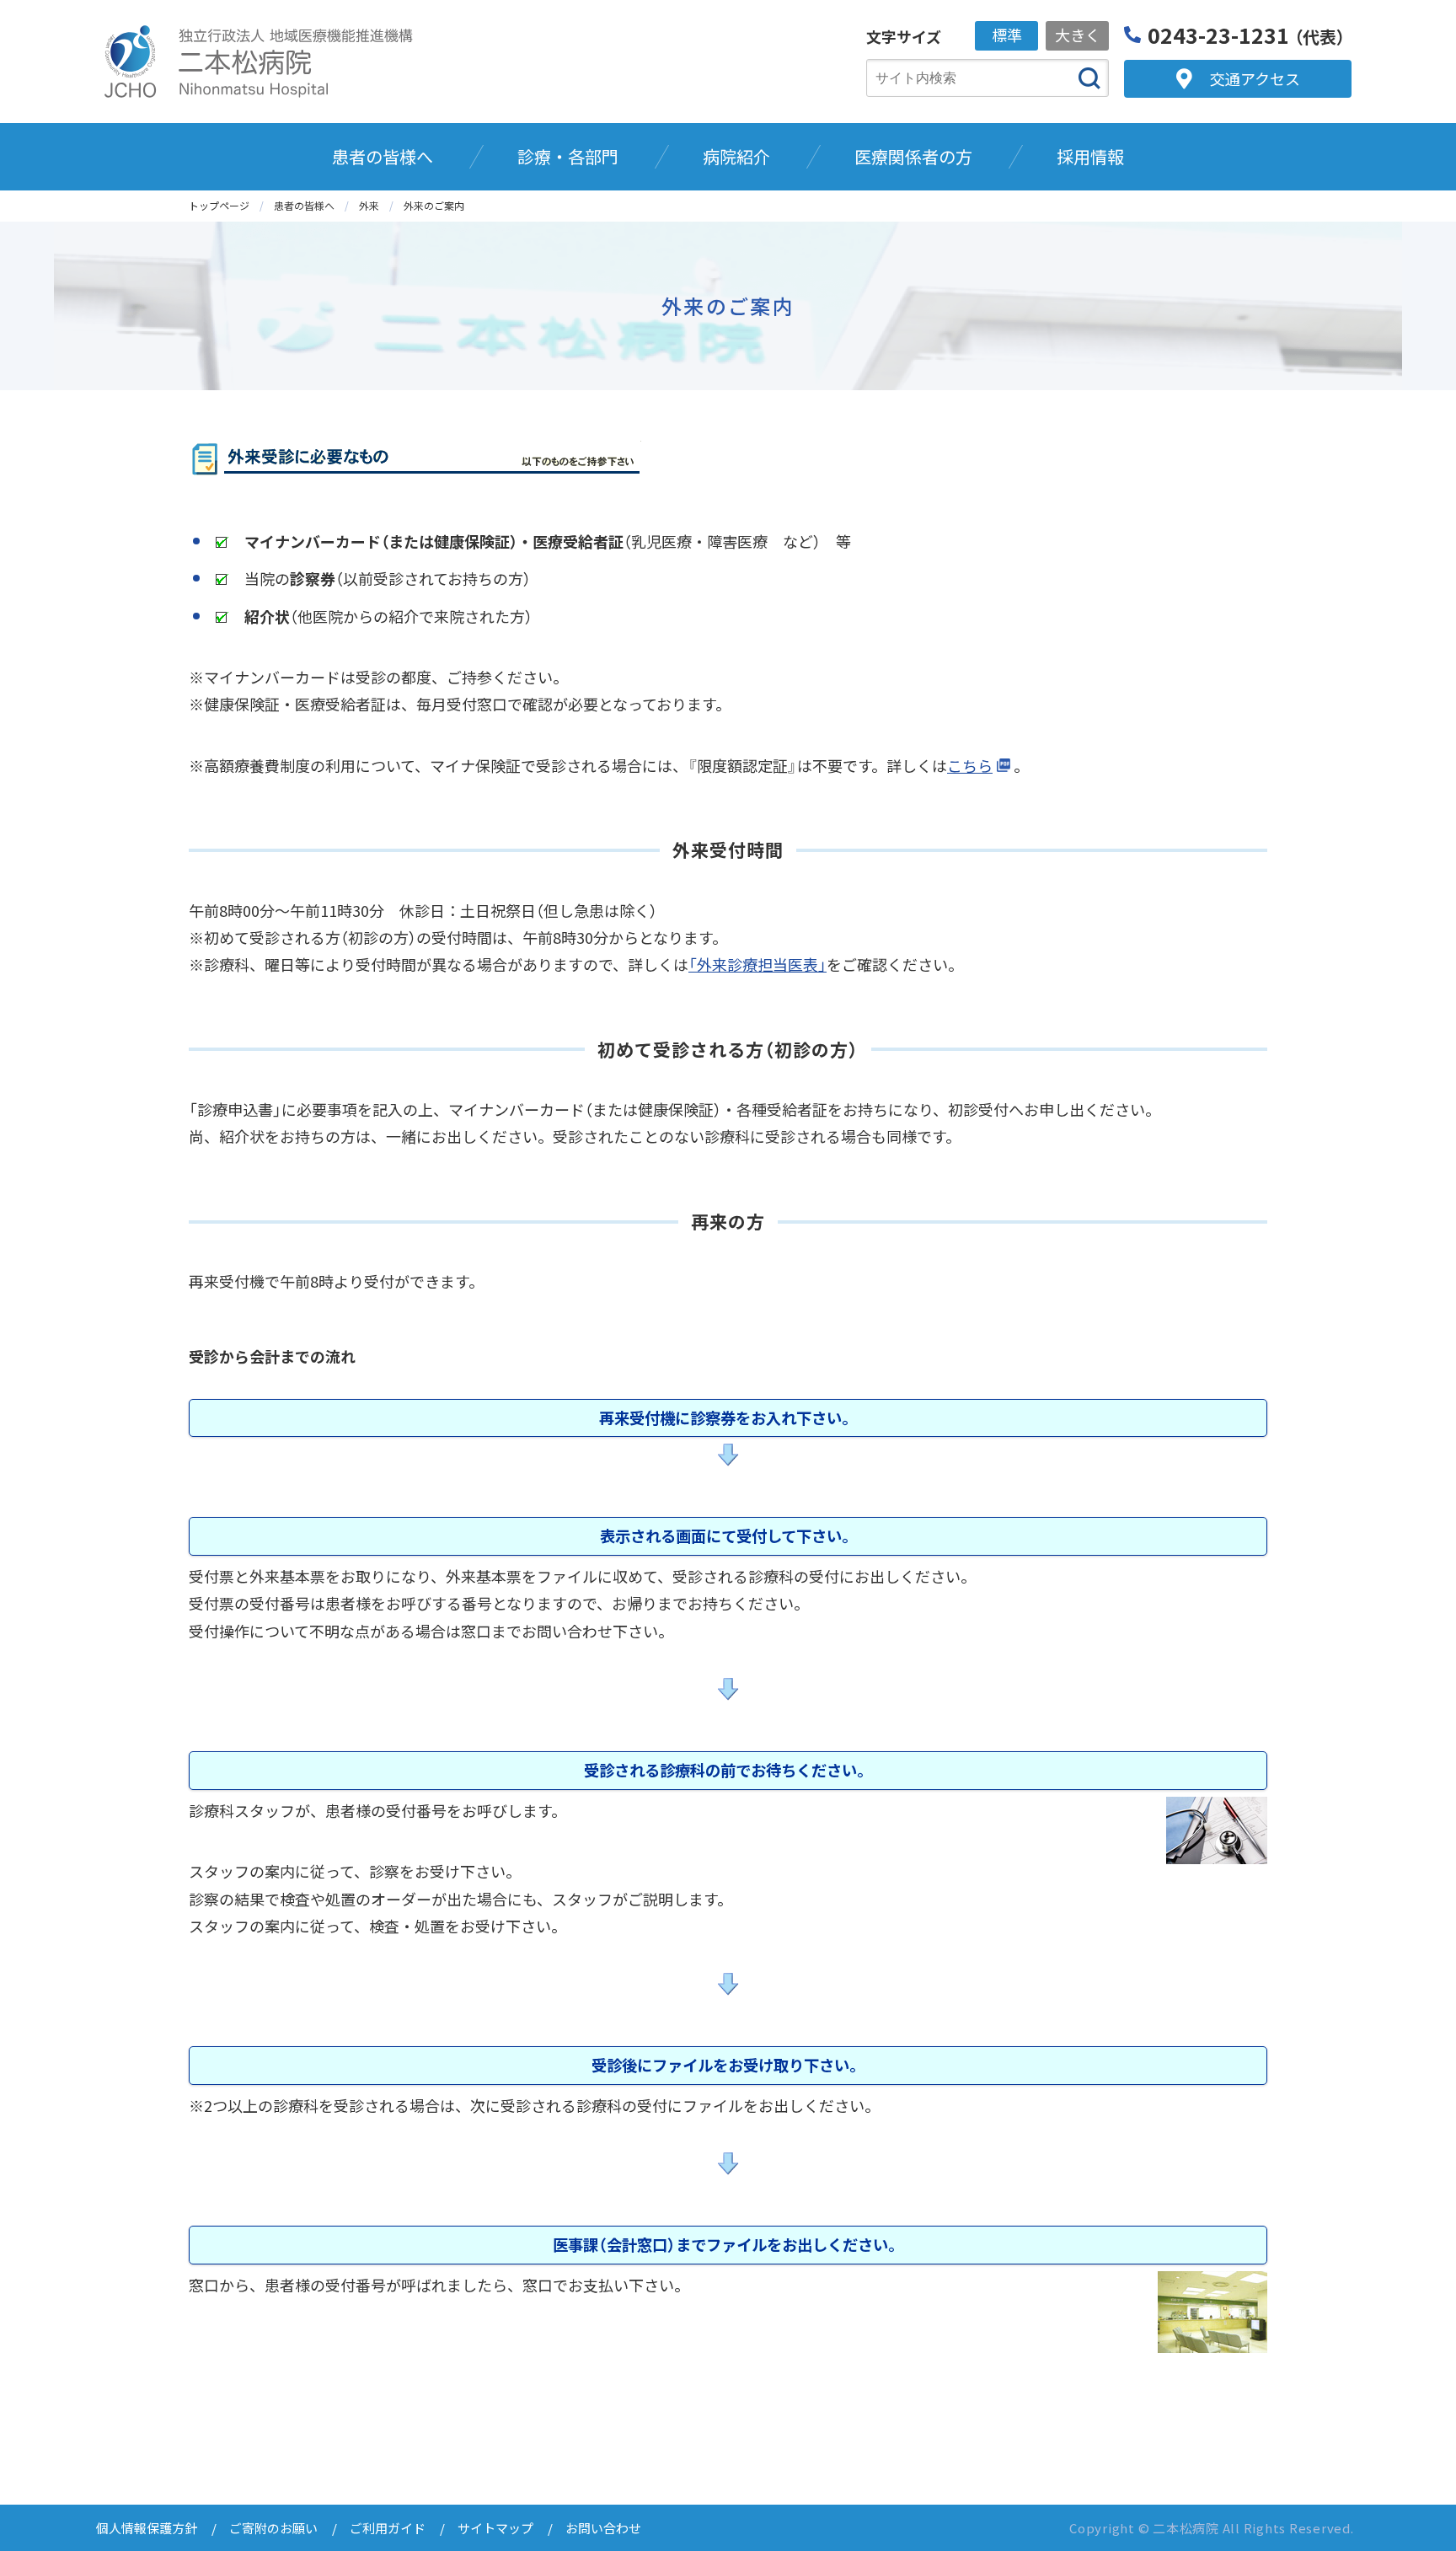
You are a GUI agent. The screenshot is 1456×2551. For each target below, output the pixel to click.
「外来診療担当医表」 (757, 964)
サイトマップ (495, 2528)
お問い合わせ (603, 2528)
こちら (970, 765)
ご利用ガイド (388, 2528)
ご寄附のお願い (273, 2528)
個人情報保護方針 (147, 2528)
